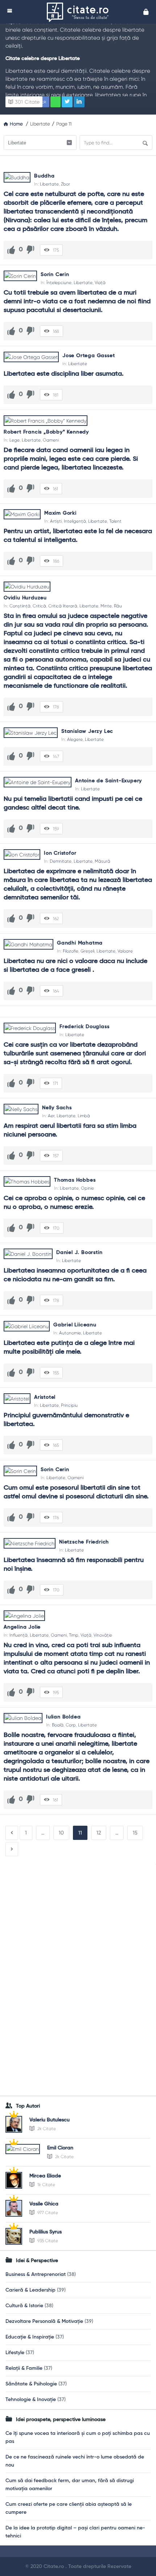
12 (99, 1833)
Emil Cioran (60, 2148)
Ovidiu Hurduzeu (25, 598)
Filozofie (71, 951)
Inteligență (75, 521)
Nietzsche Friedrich (84, 1542)
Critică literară (63, 606)
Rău (118, 606)
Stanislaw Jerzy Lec (87, 731)
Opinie (87, 1188)
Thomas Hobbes (75, 1180)
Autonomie (70, 1333)
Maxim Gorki (60, 513)
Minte (106, 606)
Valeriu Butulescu (50, 2120)
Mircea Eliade (45, 2176)
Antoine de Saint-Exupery (108, 781)
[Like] (11, 250)
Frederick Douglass (84, 1027)
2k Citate (46, 2129)
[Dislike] (30, 250)
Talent (115, 521)
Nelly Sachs (57, 1108)
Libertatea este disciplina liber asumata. (64, 374)
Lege (15, 440)
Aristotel (45, 1397)
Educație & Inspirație (30, 2337)
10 (61, 1833)
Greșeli (87, 951)
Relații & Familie (24, 2368)
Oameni (51, 440)
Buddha (44, 176)
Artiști (56, 521)
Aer (51, 1116)
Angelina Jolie (22, 1627)
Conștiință (20, 606)
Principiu (69, 1405)
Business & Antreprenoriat (36, 2275)
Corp (71, 1725)
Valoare (125, 951)
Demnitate (61, 861)
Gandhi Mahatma (80, 943)
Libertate (49, 184)
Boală (58, 1725)
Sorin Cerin (55, 275)
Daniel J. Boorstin (79, 1253)
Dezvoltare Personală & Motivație (44, 2321)
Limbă (84, 1116)
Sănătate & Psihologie (31, 2384)
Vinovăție (103, 1635)
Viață (100, 283)
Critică (39, 606)
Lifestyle (15, 2353)
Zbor (65, 184)
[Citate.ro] (79, 12)
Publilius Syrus (46, 2232)
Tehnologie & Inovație (31, 2400)
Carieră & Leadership (30, 2290)
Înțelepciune (59, 283)
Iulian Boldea (63, 1717)
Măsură (102, 861)
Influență (19, 1635)
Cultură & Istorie (24, 2306)
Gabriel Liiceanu (75, 1325)
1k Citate (46, 2185)
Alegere (75, 739)
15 (135, 1833)
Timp (74, 1635)
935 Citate (47, 2241)
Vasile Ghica (44, 2204)
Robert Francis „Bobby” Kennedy (46, 432)
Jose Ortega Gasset (89, 356)
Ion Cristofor (60, 853)
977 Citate (47, 2213)
